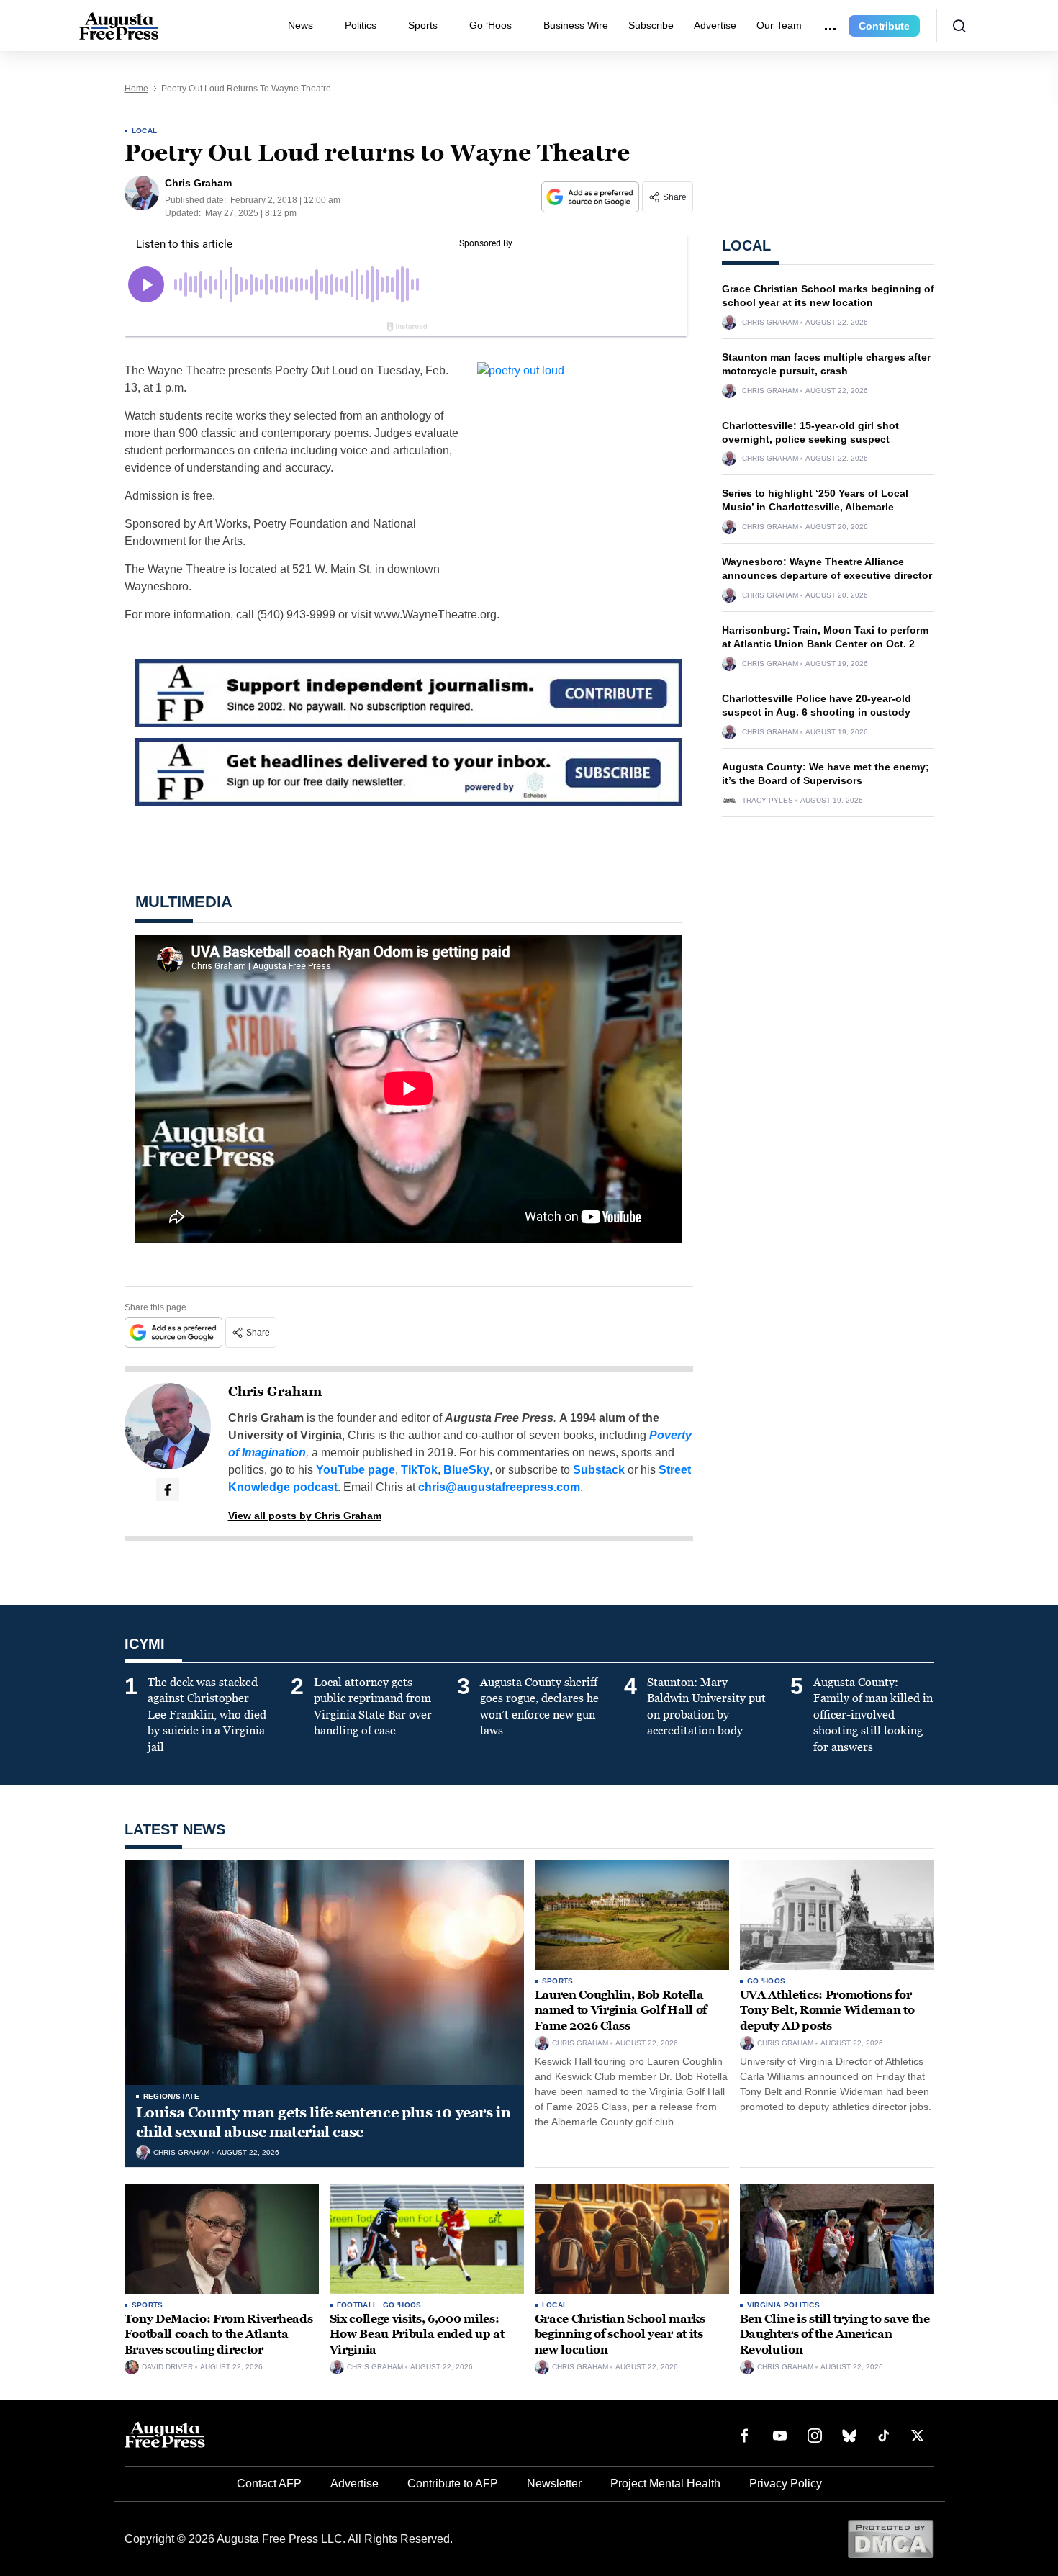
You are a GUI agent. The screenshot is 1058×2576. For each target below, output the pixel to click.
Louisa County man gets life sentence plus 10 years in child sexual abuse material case (324, 2122)
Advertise (715, 25)
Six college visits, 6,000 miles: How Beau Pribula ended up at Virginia (417, 2334)
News (300, 25)
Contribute (884, 26)
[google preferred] (592, 197)
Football (357, 2305)
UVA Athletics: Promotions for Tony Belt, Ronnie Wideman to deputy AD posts (827, 2010)
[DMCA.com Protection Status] (891, 2538)
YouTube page (356, 1470)
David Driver (167, 2367)
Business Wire (576, 25)
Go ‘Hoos (490, 25)
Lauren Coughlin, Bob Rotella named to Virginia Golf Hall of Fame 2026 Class (621, 2010)
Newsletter (554, 2483)
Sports (423, 25)
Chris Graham (275, 1392)
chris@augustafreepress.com (499, 1487)
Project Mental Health (665, 2483)
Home (136, 89)
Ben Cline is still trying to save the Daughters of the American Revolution (835, 2334)
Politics (361, 25)
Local (145, 131)
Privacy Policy (786, 2483)
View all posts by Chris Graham (305, 1516)
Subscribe (651, 25)
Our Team (779, 25)
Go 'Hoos (767, 1981)
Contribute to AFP (453, 2483)
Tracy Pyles (768, 801)
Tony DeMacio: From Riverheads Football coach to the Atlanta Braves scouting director (219, 2334)
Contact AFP (269, 2483)
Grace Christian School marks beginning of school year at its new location (620, 2334)
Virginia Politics (784, 2305)
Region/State (172, 2096)
